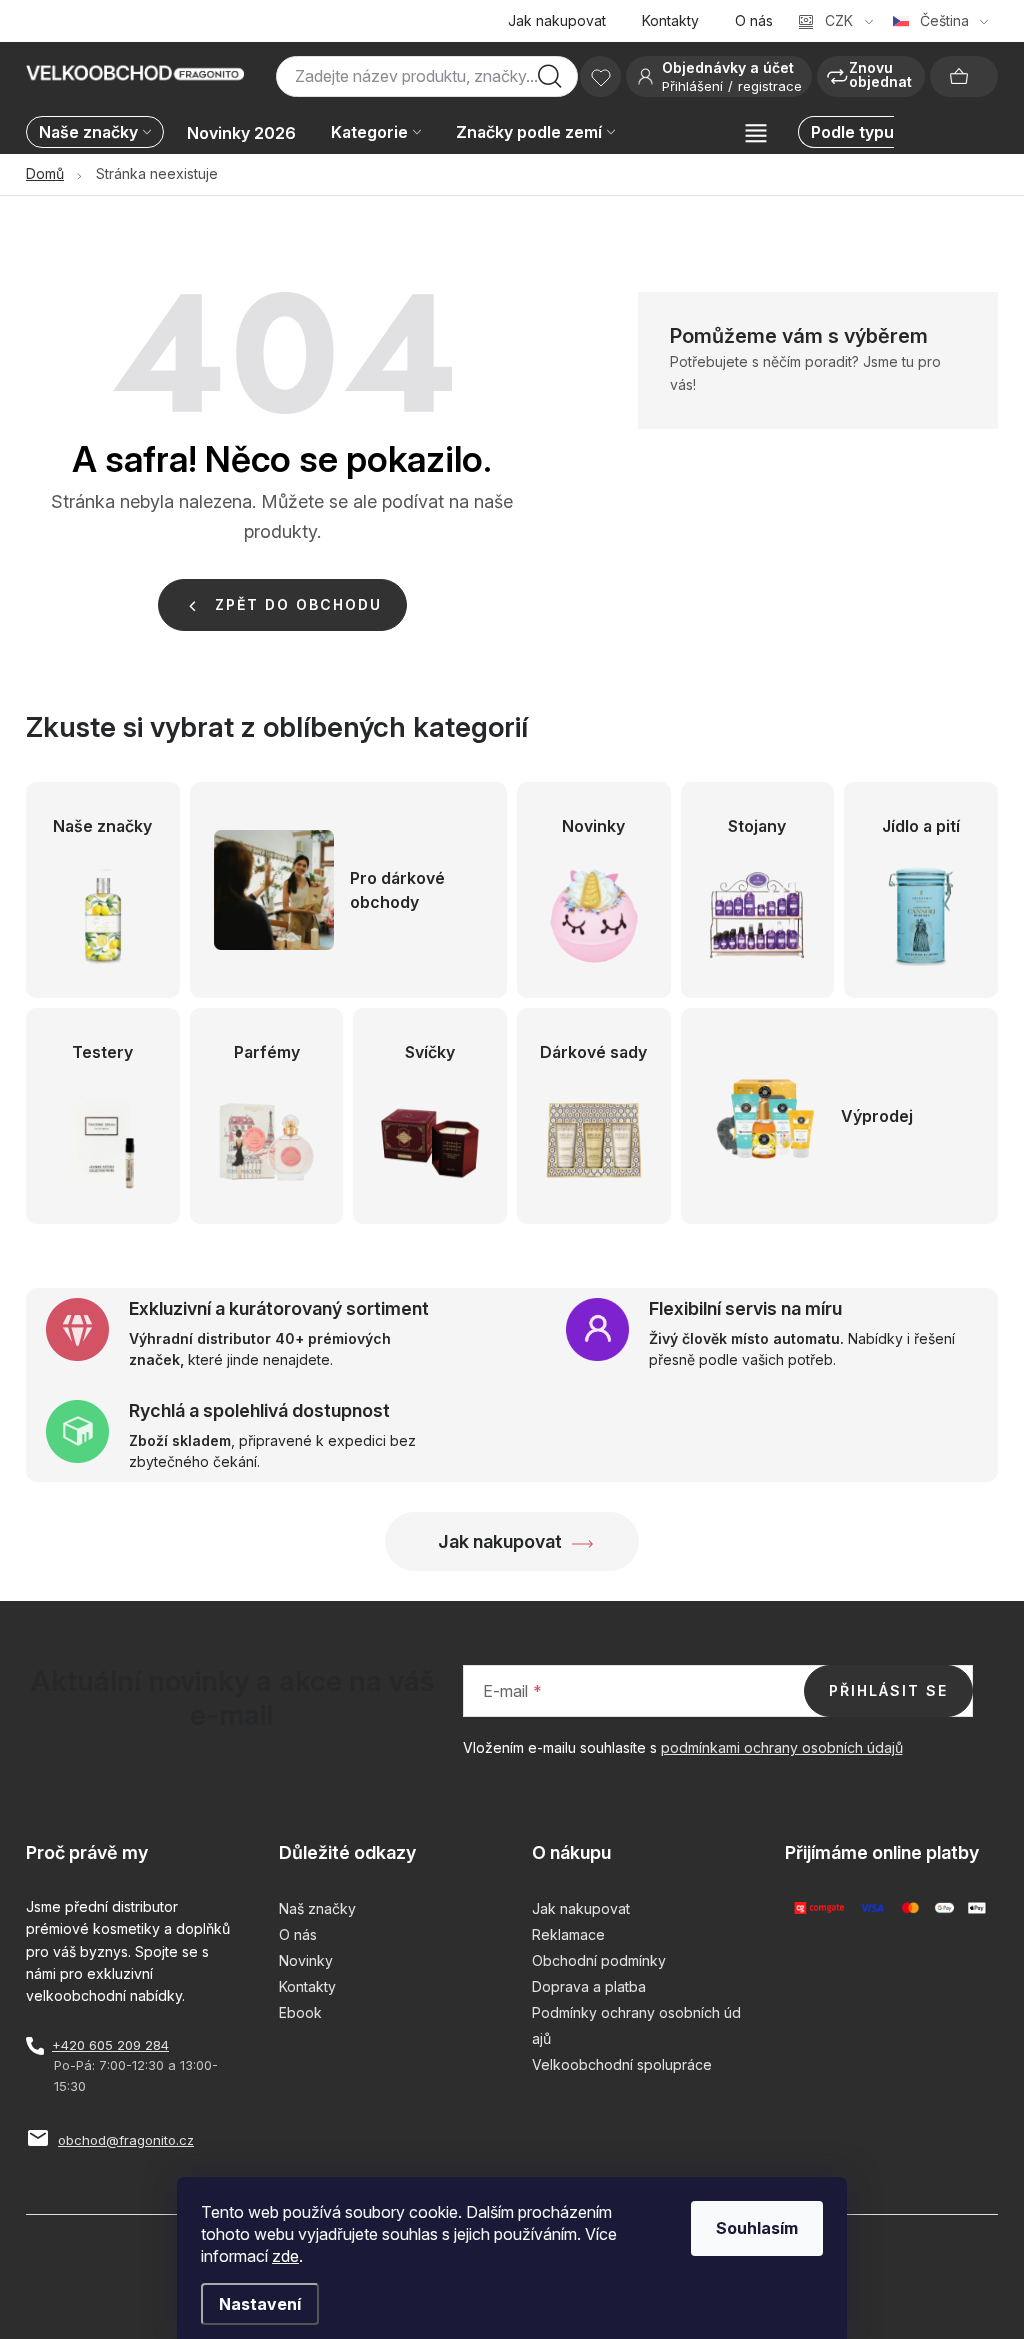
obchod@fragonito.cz (126, 2140)
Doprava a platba (589, 1986)
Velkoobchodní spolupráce (622, 2064)
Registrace (770, 86)
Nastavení (260, 2304)
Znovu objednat (880, 74)
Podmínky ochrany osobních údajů (636, 2025)
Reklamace (568, 1934)
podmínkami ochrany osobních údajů (782, 1747)
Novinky (306, 1960)
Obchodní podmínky (599, 1960)
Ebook (300, 2012)
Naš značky (317, 1908)
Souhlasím (757, 2228)
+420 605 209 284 (110, 2045)
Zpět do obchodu (298, 604)
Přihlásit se (888, 1690)
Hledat (550, 82)
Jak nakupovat (557, 20)
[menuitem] (100, 133)
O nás (754, 20)
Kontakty (670, 20)
